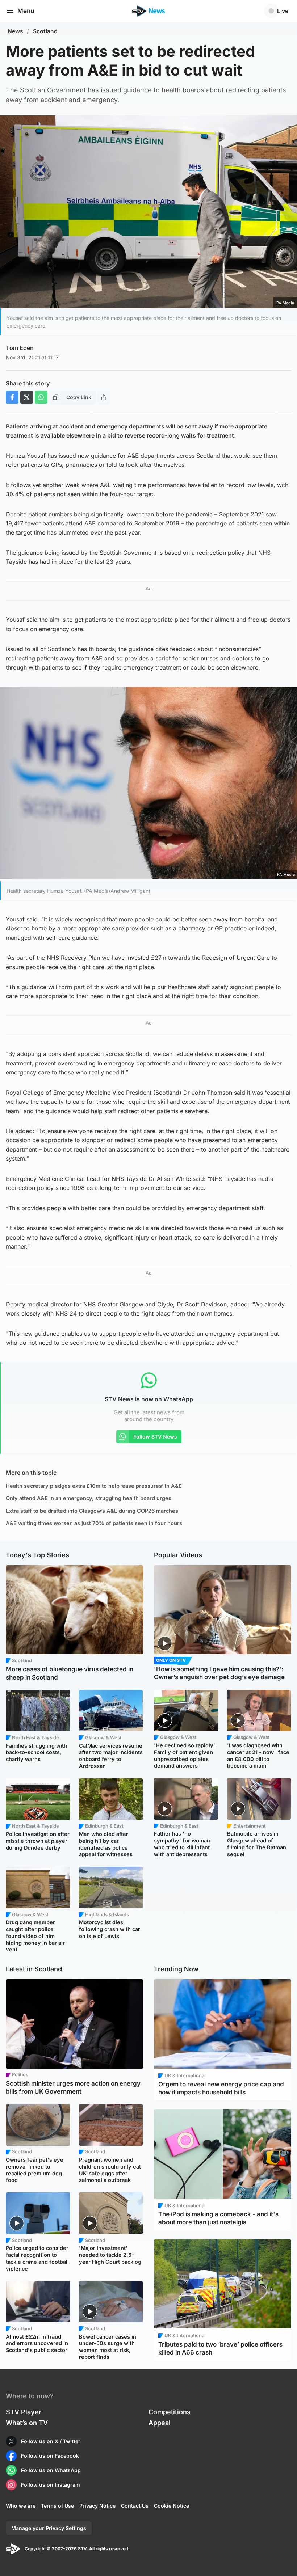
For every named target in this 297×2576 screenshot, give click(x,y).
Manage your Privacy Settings (49, 2528)
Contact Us (135, 2506)
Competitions (170, 2412)
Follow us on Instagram (51, 2485)
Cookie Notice (171, 2506)
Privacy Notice (97, 2506)
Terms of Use (57, 2506)
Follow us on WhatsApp (51, 2470)
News (15, 31)
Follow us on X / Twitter (51, 2441)
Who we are (21, 2506)
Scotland (45, 31)
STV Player (24, 2412)
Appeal (160, 2423)
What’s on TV (27, 2423)
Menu (26, 11)
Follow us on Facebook (50, 2456)
